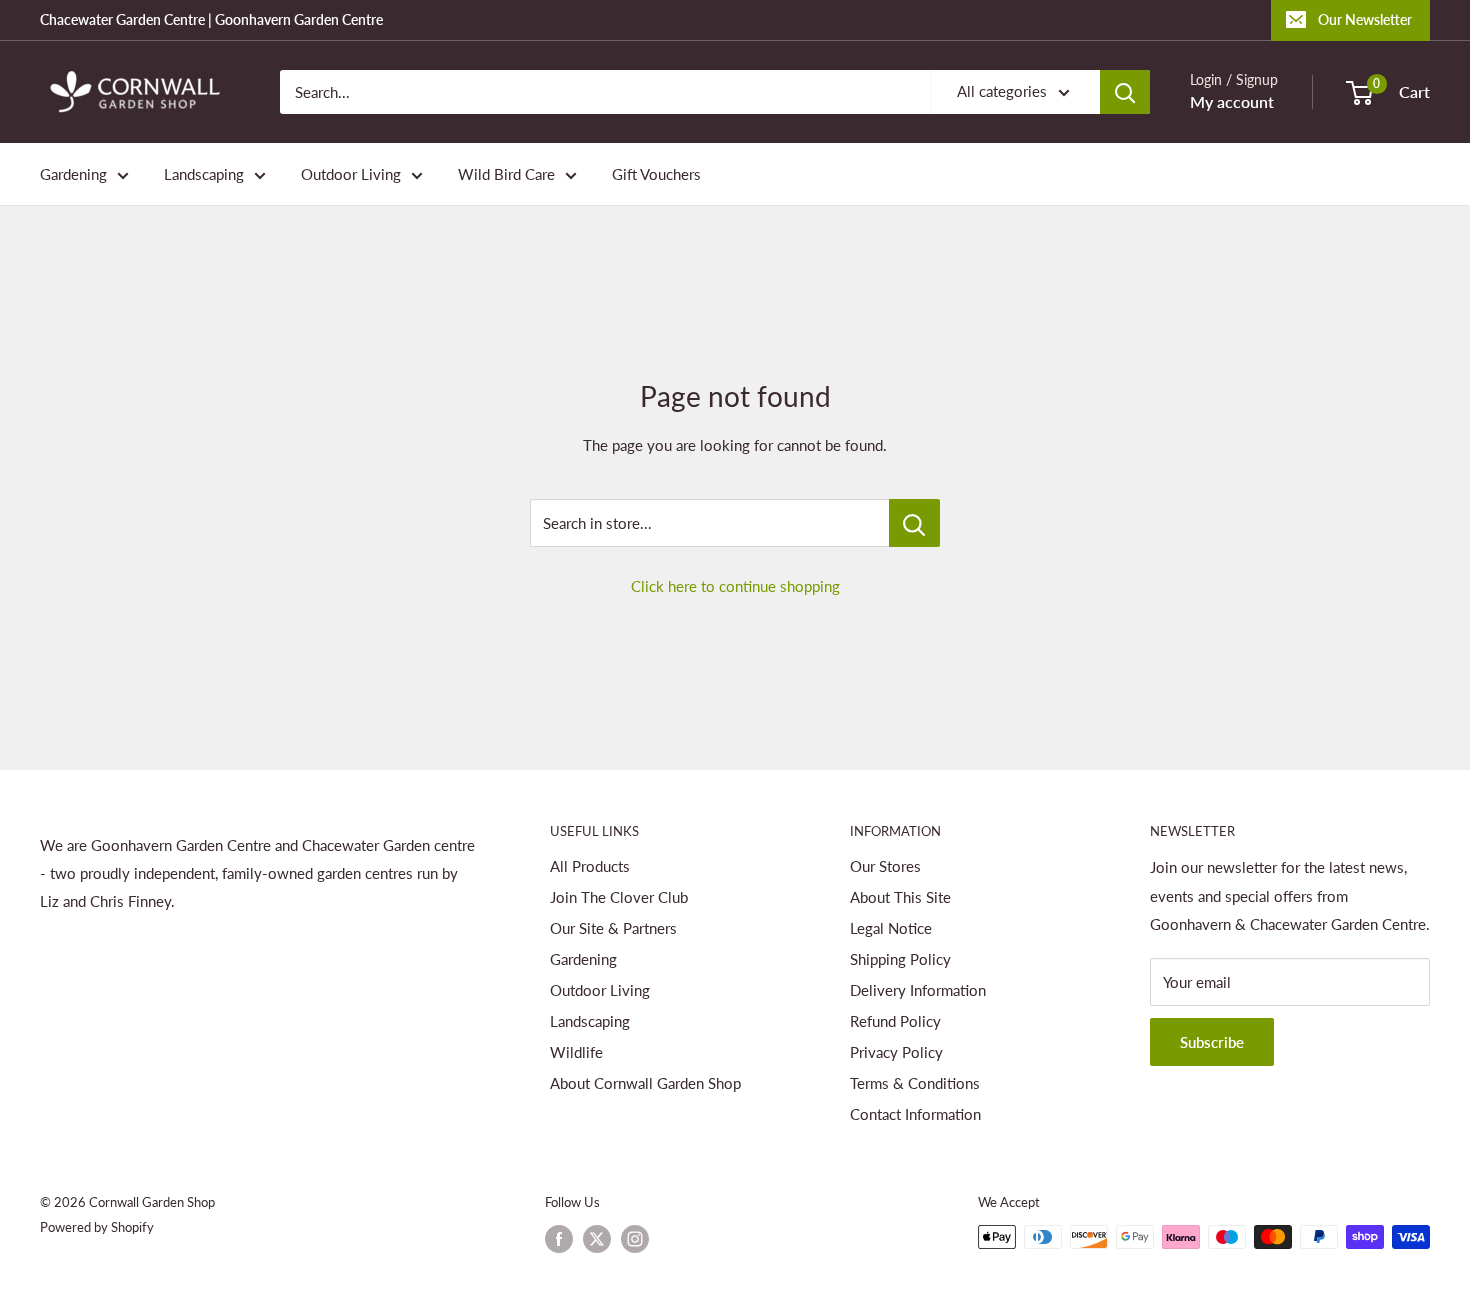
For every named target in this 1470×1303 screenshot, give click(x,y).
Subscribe (1212, 1042)
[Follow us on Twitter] (597, 1239)
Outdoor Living (351, 174)
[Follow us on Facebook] (559, 1239)
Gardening (73, 174)
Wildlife (576, 1052)
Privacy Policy (896, 1052)
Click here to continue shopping (735, 586)
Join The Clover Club (619, 897)
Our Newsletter (1365, 19)
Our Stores (885, 866)
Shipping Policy (900, 959)
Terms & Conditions (915, 1083)
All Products (590, 866)
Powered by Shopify (97, 1227)
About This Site (900, 897)
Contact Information (915, 1114)
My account (1232, 101)
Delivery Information (918, 990)
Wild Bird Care (506, 174)
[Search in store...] (914, 523)
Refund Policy (895, 1021)
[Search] (1125, 92)
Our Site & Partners (613, 928)
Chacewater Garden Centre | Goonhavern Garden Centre (211, 19)
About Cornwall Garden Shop (645, 1083)
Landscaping (204, 174)
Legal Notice (891, 928)
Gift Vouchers (656, 174)
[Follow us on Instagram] (635, 1239)
